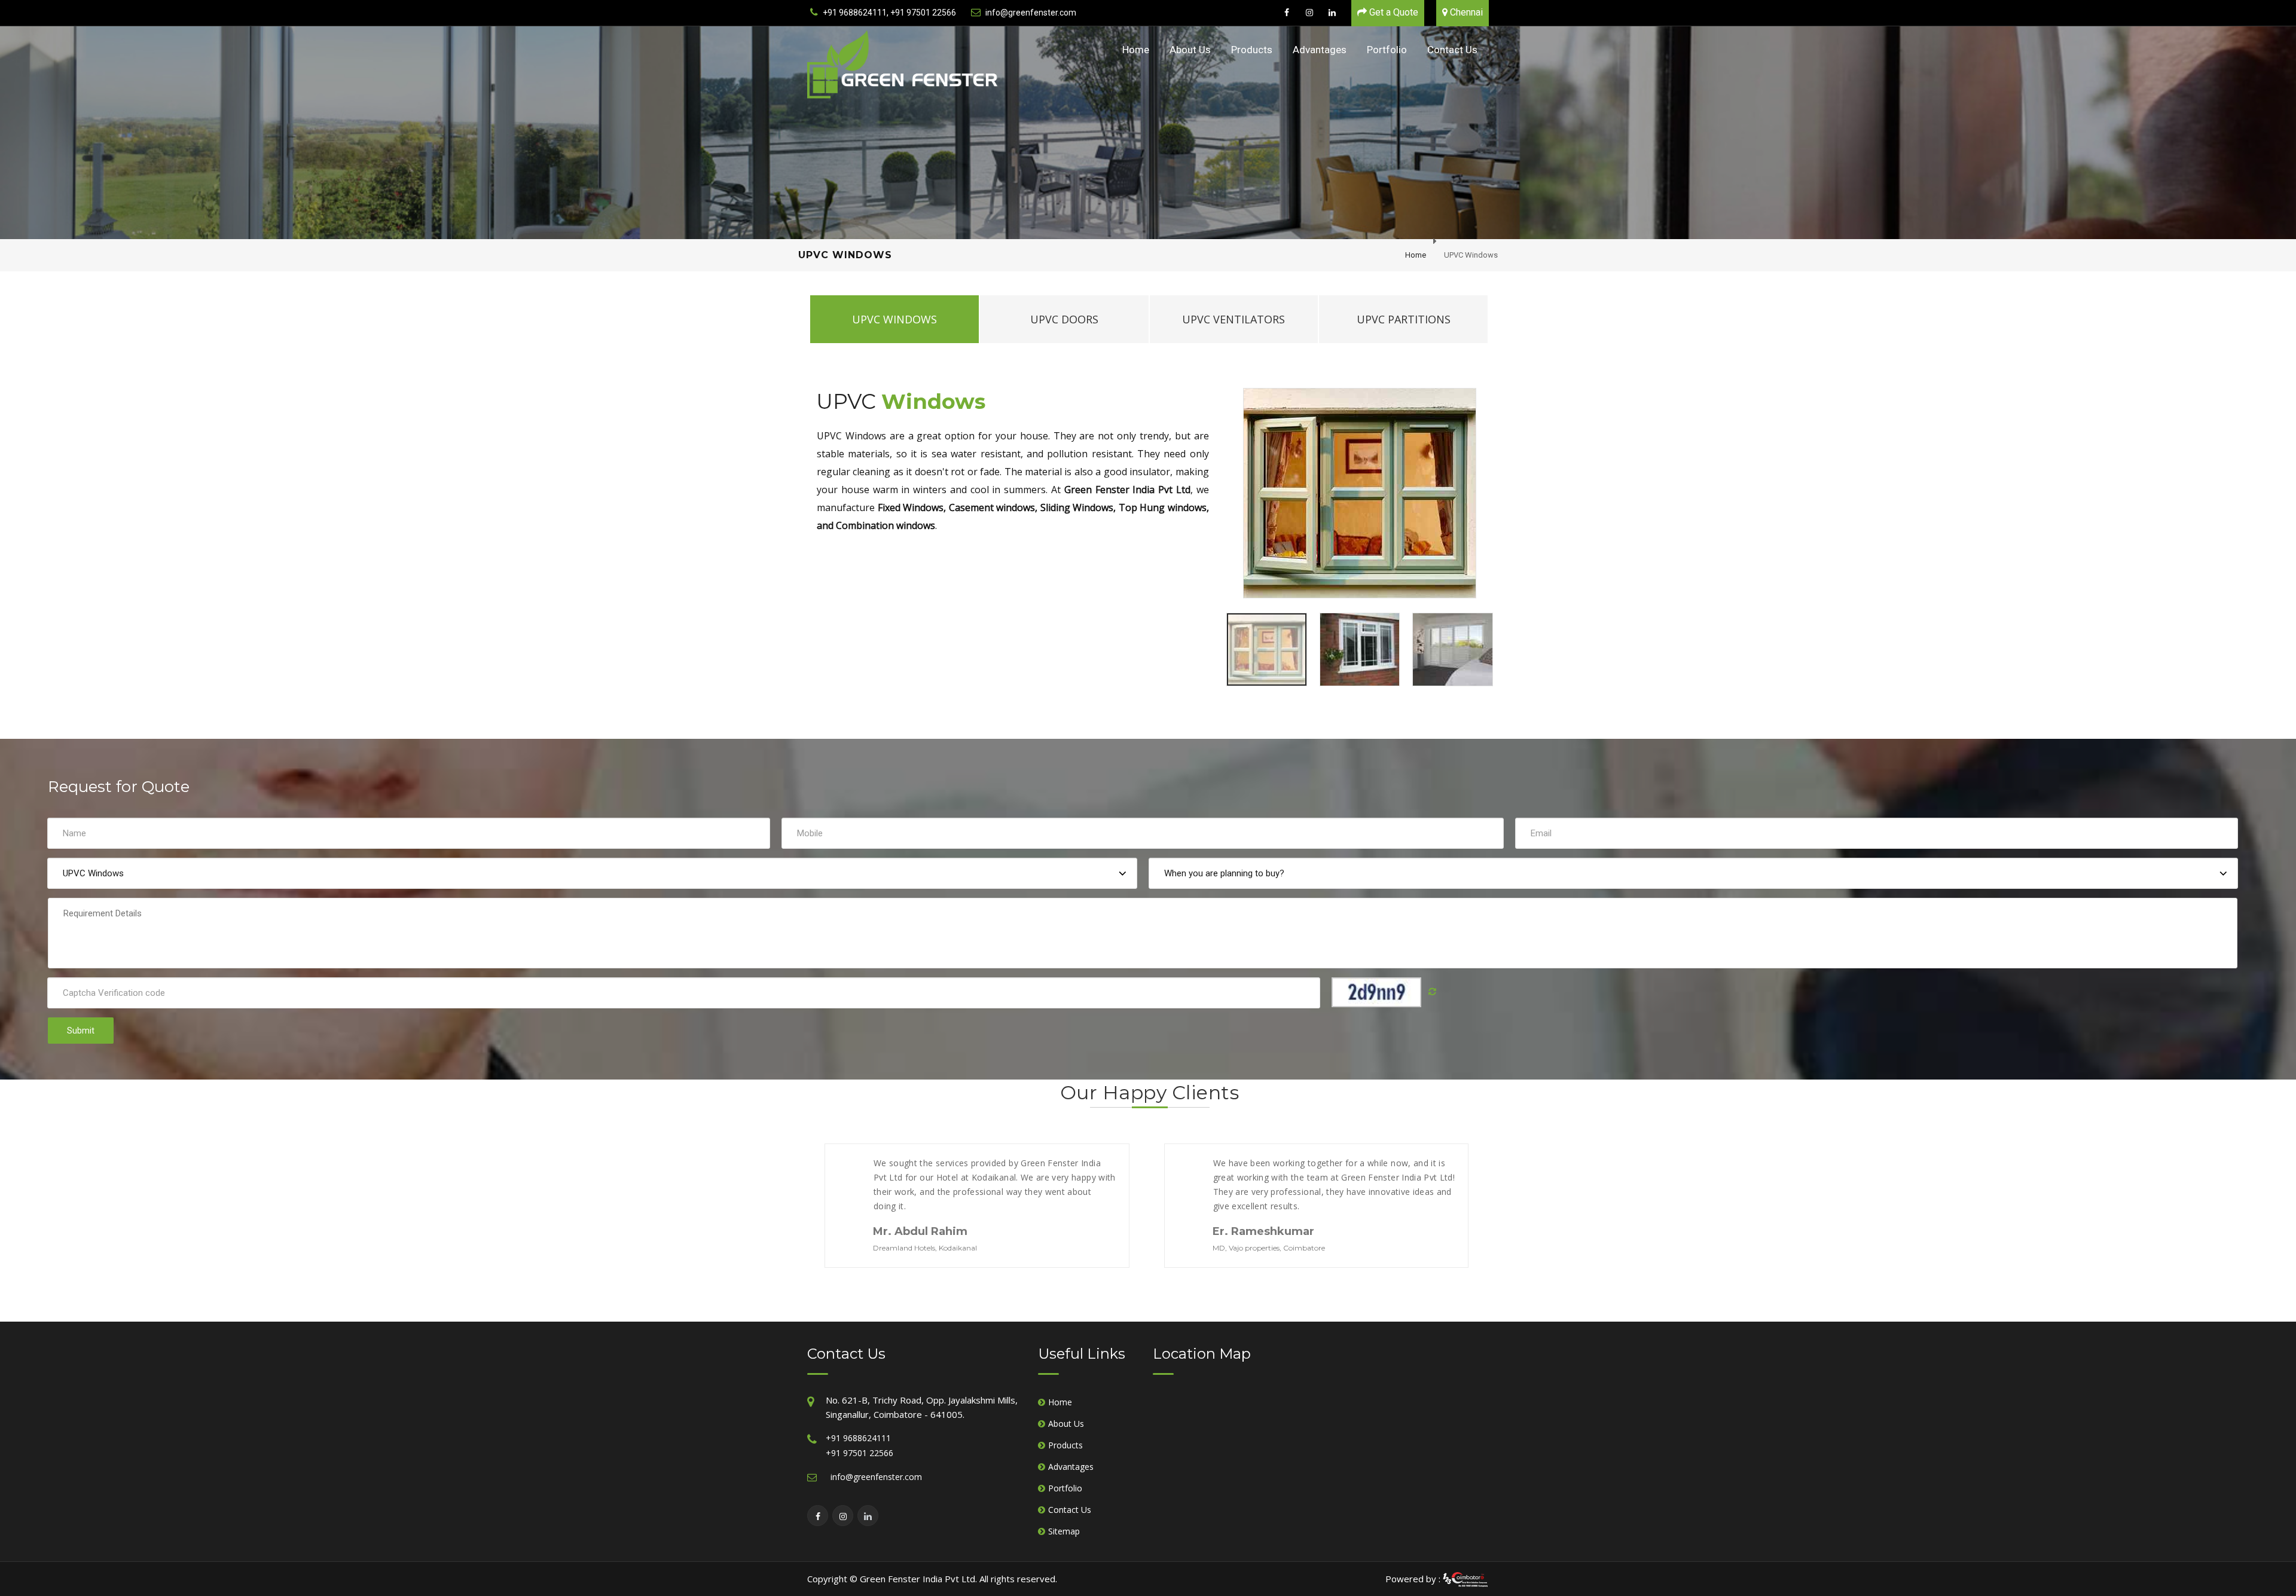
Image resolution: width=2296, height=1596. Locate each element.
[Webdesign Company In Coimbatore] (1465, 1579)
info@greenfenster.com (1031, 13)
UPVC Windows (894, 319)
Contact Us (1452, 50)
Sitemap (1064, 1531)
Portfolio (1387, 50)
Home (1136, 50)
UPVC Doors (1064, 319)
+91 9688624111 (858, 1438)
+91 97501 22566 (860, 1453)
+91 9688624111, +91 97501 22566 (889, 13)
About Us (1190, 50)
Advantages (1320, 50)
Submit (81, 1031)
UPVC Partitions (1404, 319)
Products (1252, 50)
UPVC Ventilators (1234, 319)
